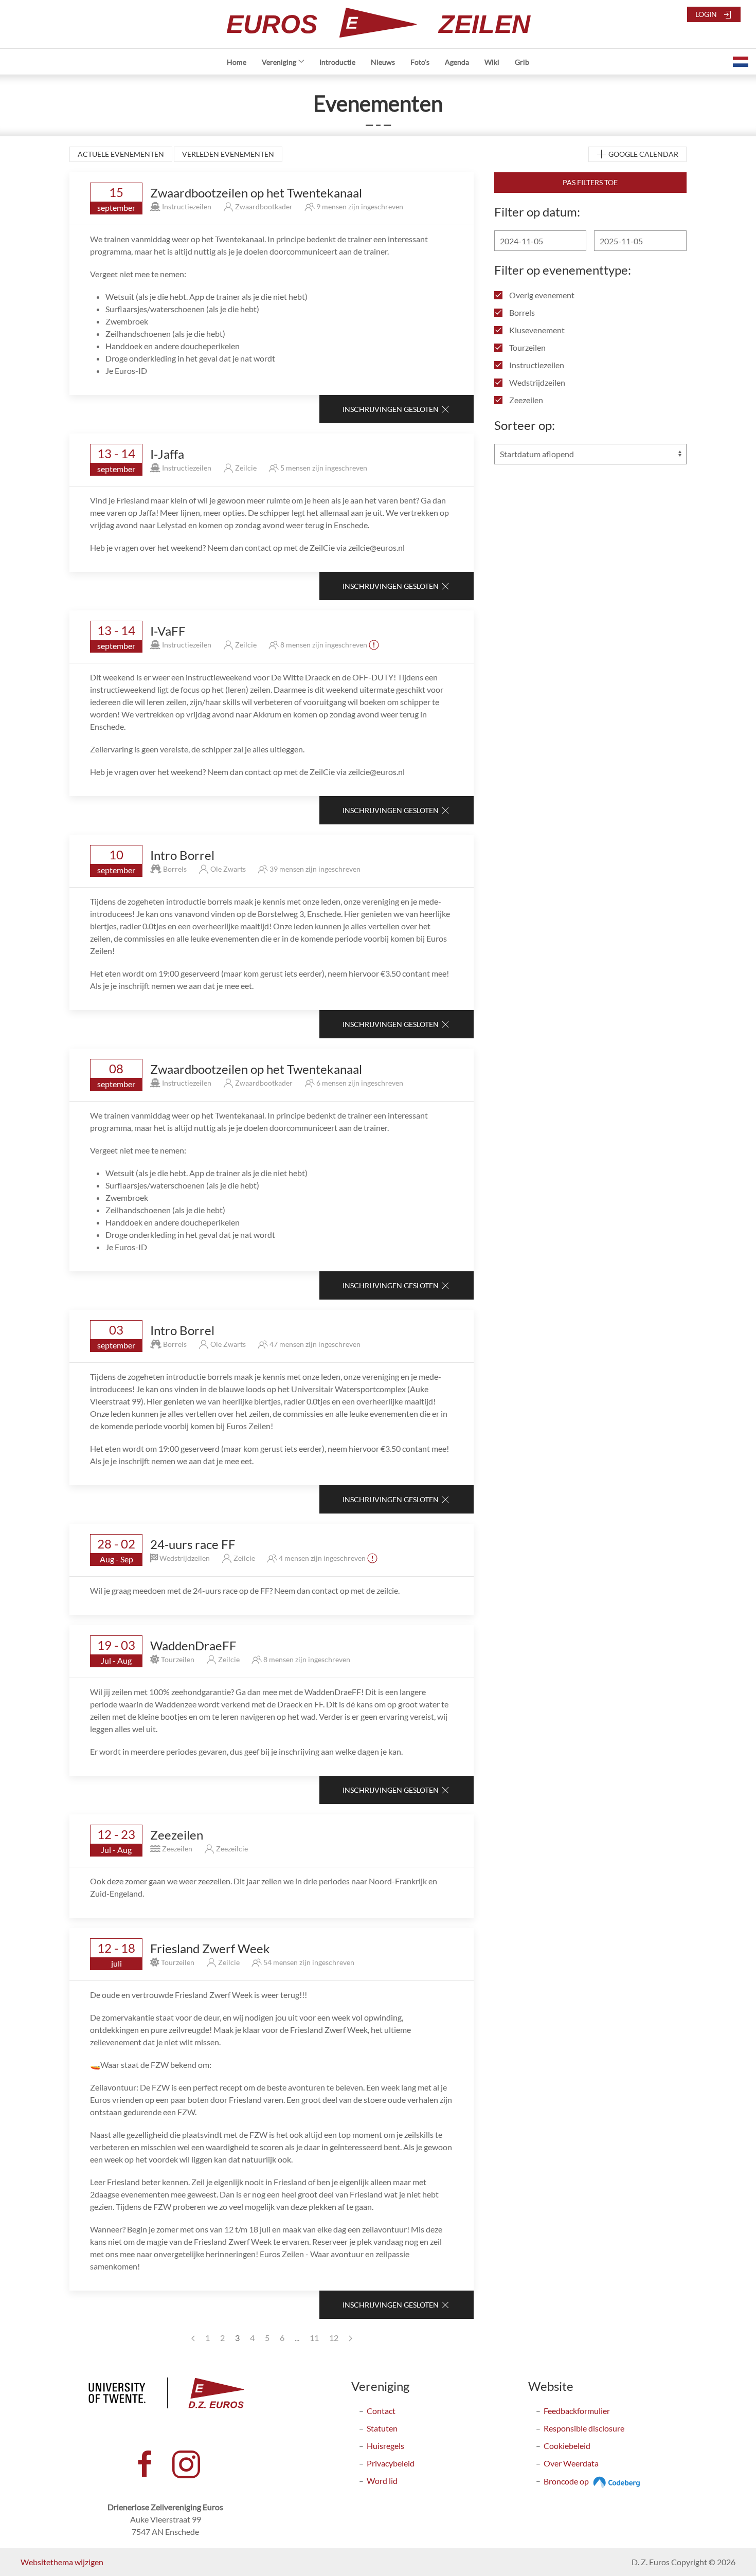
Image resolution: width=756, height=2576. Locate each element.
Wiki (492, 62)
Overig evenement (541, 295)
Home (237, 62)
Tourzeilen (527, 347)
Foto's (420, 62)
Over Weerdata (571, 2463)
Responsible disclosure (584, 2428)
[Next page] (350, 2338)
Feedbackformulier (577, 2411)
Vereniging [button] (279, 62)
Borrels (521, 312)
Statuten (382, 2428)
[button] (741, 62)
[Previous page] (193, 2338)
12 (334, 2338)
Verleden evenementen (228, 154)
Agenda (457, 62)
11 (314, 2338)
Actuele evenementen (121, 154)
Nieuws (383, 62)
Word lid (382, 2481)
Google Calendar (643, 154)
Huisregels (385, 2446)
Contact (381, 2411)
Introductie (337, 62)
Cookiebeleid (567, 2446)
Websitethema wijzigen (62, 2562)
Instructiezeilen (536, 365)
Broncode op (567, 2481)
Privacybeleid (391, 2463)
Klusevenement (536, 330)
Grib (522, 62)
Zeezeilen (525, 400)
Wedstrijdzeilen (536, 382)
